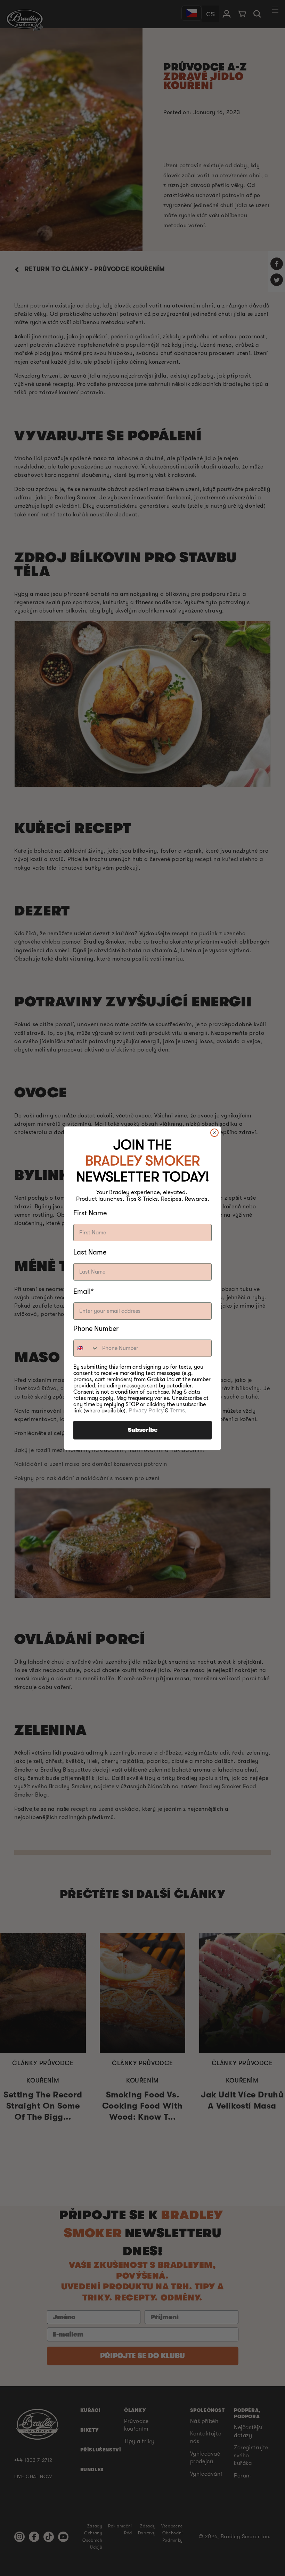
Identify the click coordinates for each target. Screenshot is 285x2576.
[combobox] (86, 1348)
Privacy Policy (146, 1411)
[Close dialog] (214, 1133)
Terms (177, 1411)
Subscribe (143, 1430)
